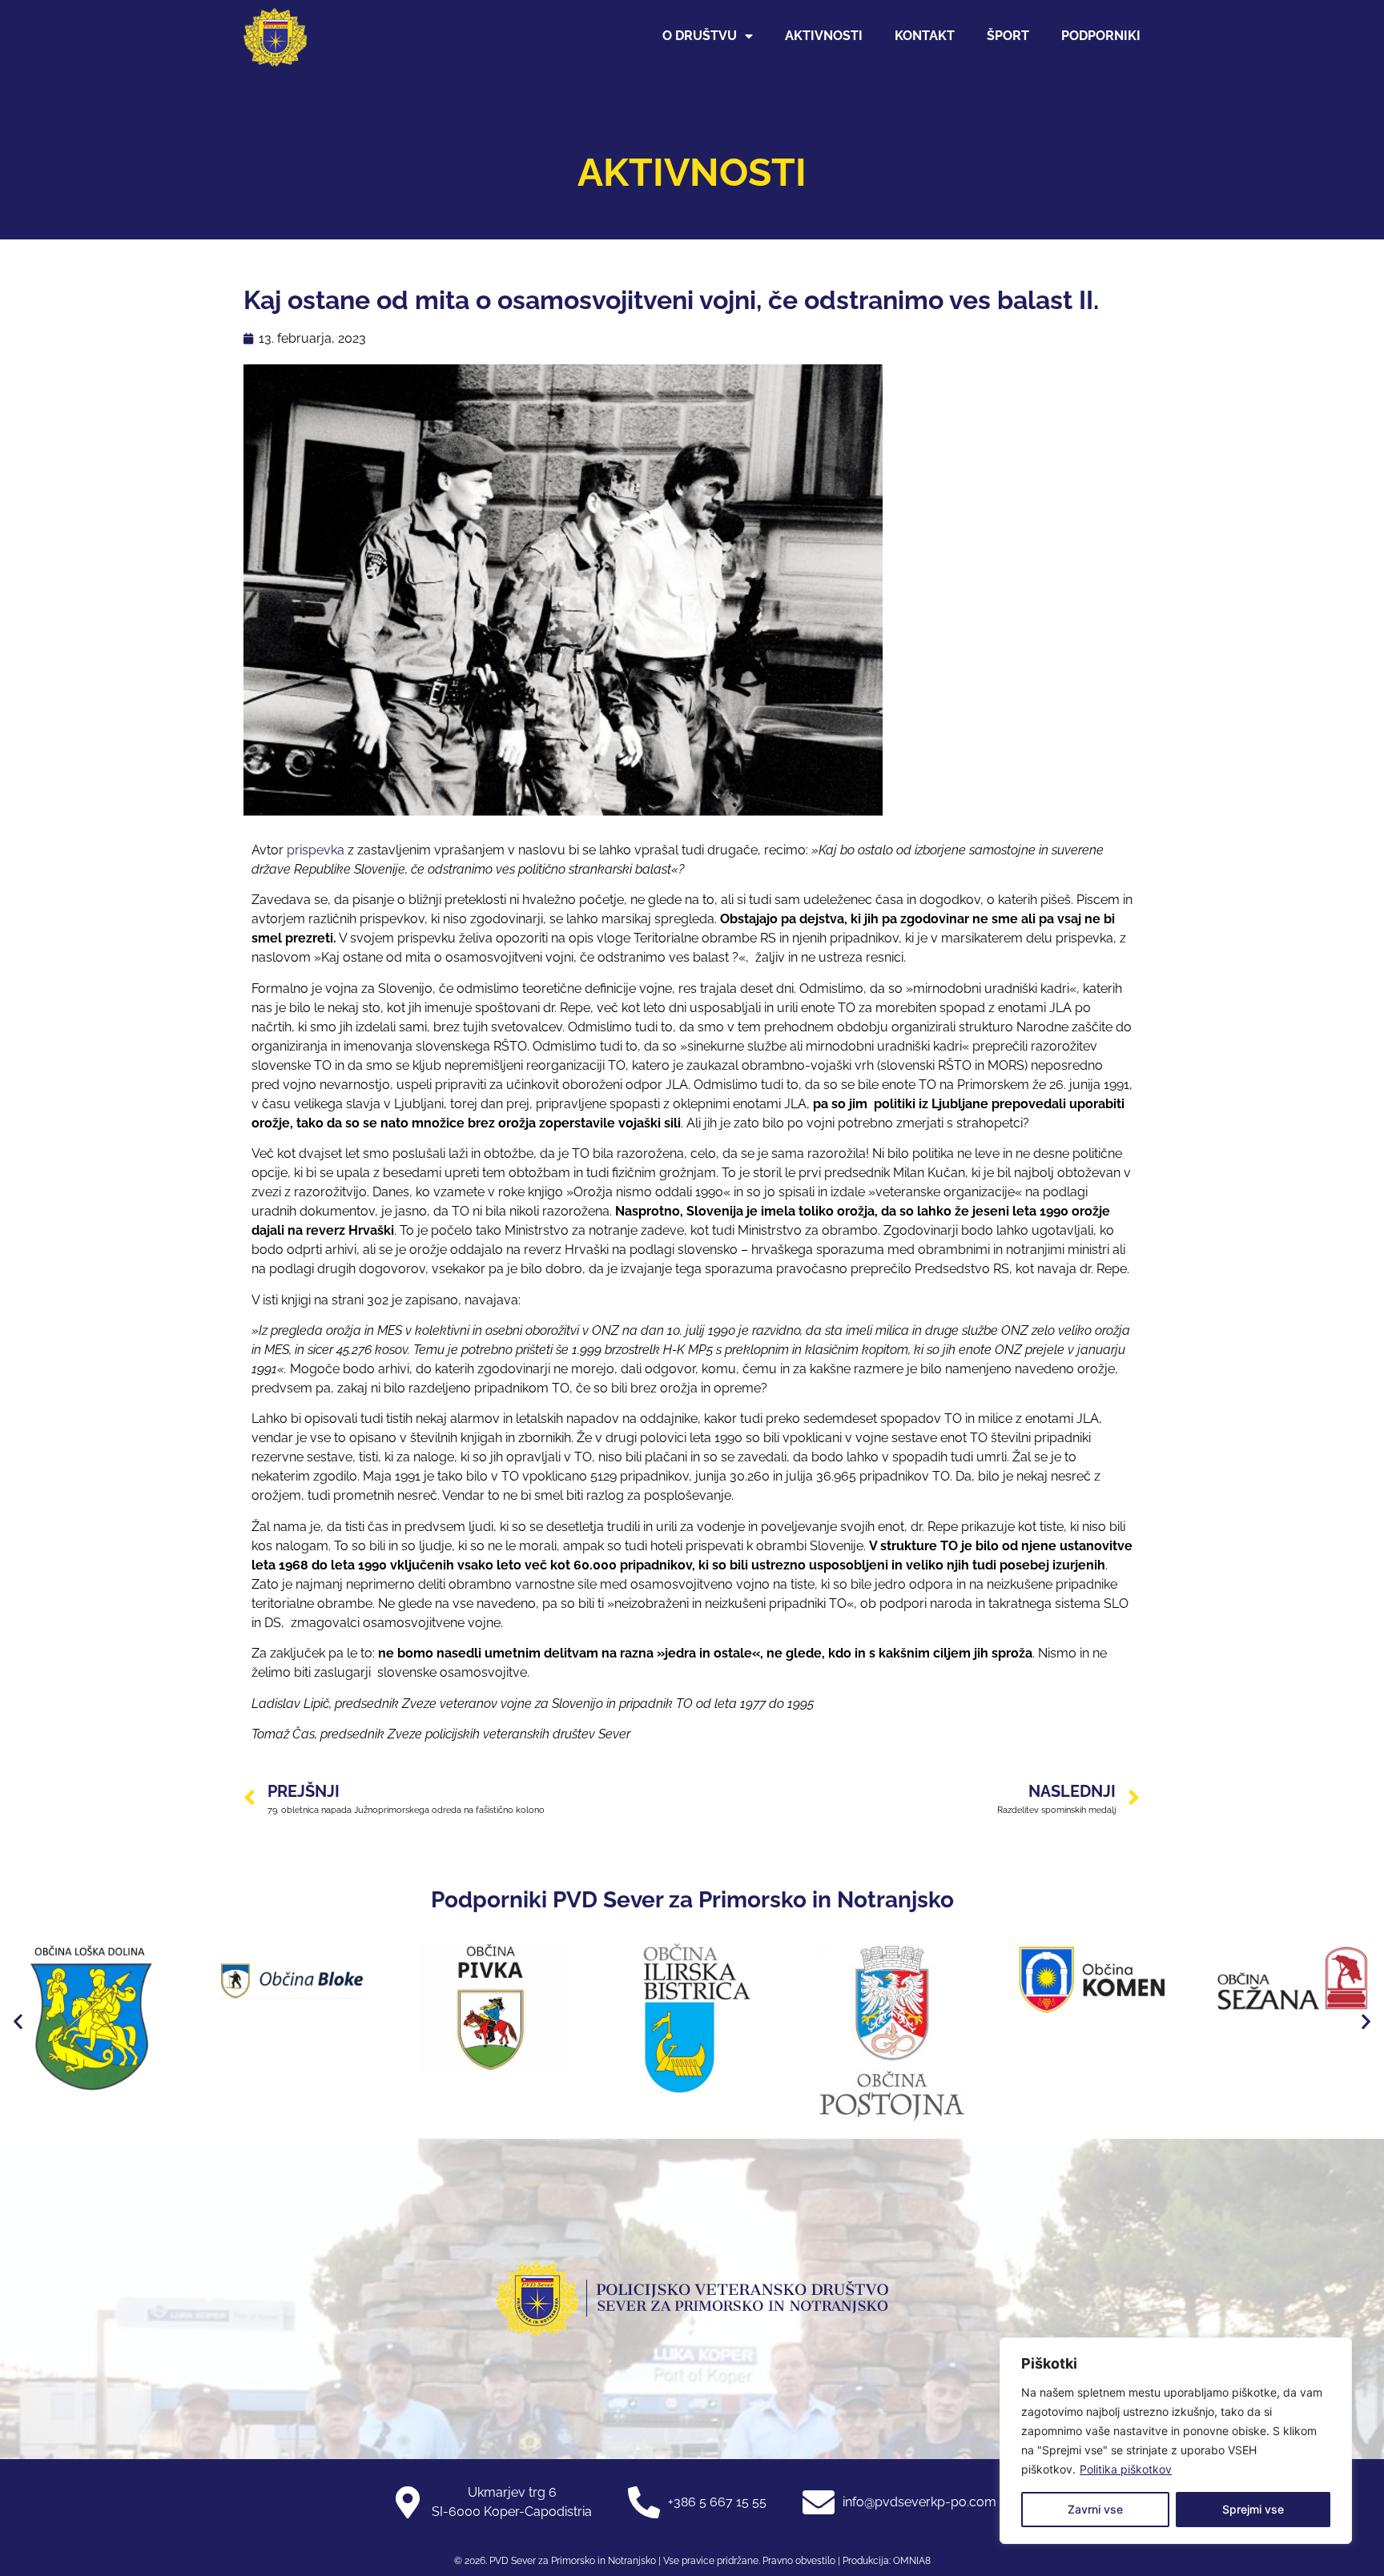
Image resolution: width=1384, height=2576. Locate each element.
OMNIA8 (912, 2561)
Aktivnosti (824, 36)
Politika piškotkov (1126, 2469)
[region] (1176, 2441)
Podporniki (1101, 36)
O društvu (700, 36)
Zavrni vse (1095, 2509)
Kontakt (925, 36)
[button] (18, 2021)
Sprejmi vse (1253, 2509)
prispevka (316, 850)
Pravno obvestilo (798, 2561)
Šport (1008, 36)
